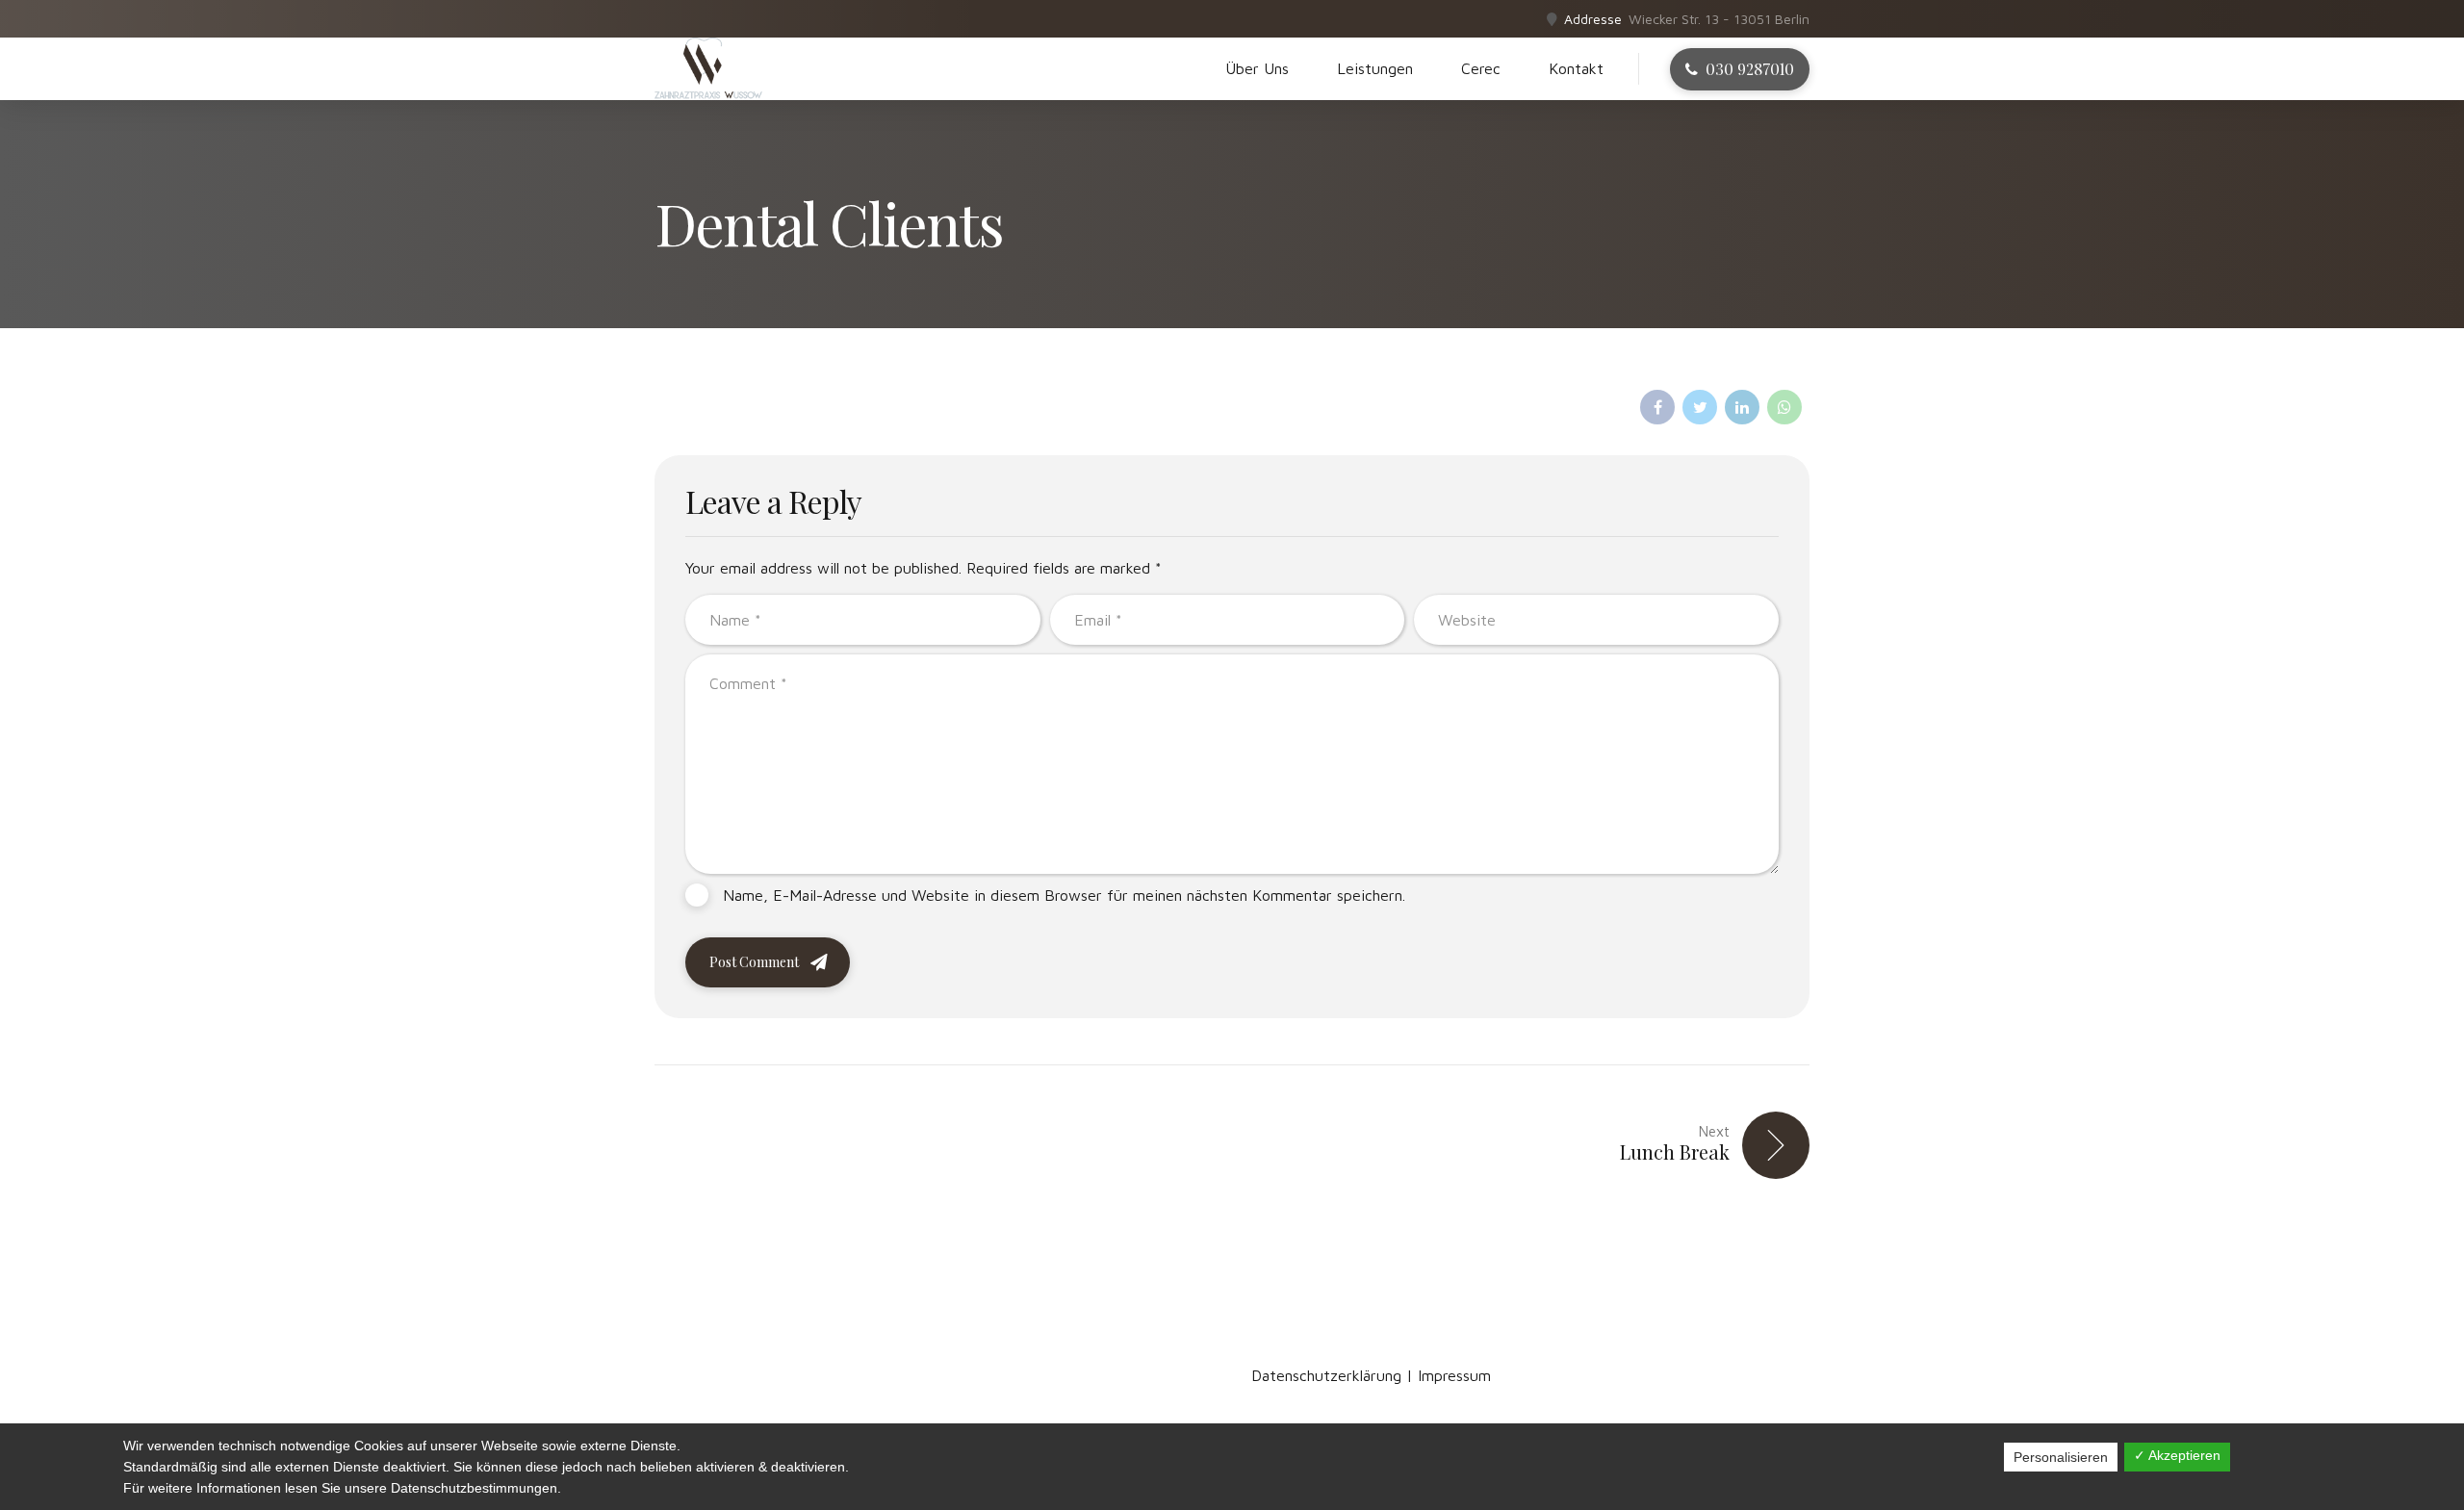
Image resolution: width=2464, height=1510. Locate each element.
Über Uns (1257, 68)
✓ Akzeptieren (2177, 1455)
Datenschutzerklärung (1326, 1375)
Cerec (1481, 68)
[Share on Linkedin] (1742, 407)
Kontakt (1576, 68)
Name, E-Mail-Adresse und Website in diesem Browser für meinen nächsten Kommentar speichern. (1064, 895)
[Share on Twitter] (1700, 407)
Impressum (1454, 1375)
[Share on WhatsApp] (1784, 407)
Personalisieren (2061, 1457)
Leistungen (1375, 68)
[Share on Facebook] (1657, 407)
